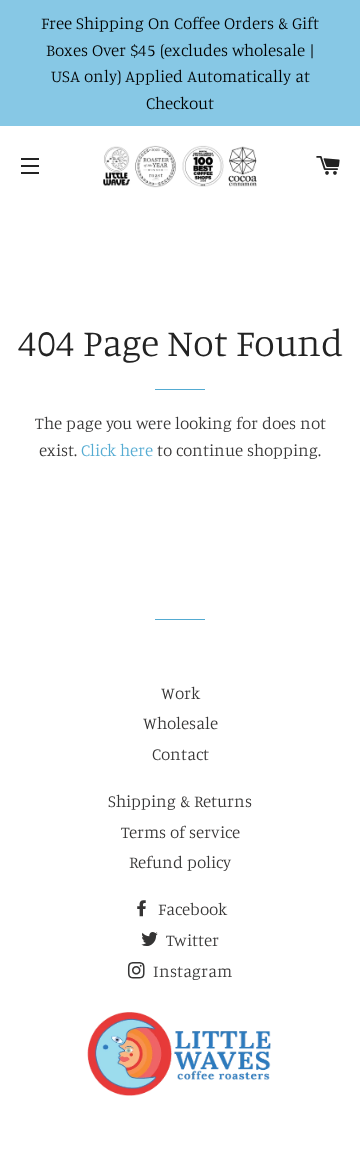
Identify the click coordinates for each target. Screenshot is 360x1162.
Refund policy (180, 861)
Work (180, 692)
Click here (117, 449)
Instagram (190, 970)
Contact (180, 753)
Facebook (190, 908)
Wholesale (180, 722)
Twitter (190, 939)
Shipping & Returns (180, 800)
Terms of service (180, 831)
